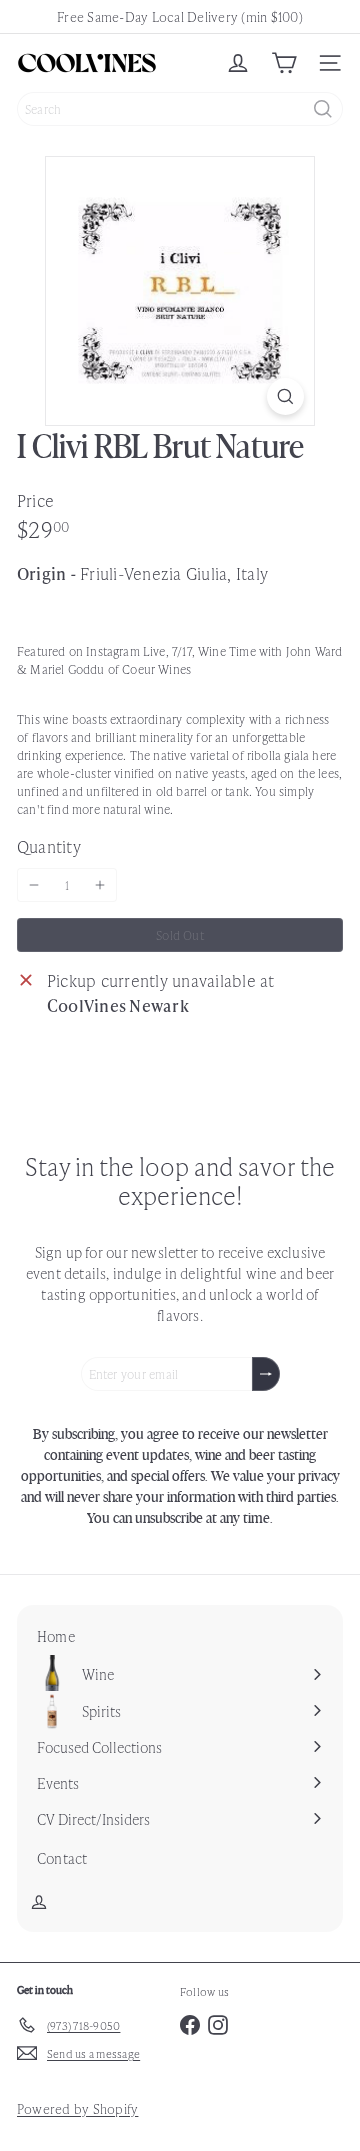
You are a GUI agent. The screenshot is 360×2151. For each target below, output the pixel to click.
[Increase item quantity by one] (100, 885)
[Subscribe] (266, 1374)
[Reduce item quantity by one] (34, 885)
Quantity (49, 846)
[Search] (323, 109)
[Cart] (284, 63)
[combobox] (180, 109)
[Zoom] (285, 396)
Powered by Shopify (77, 2108)
